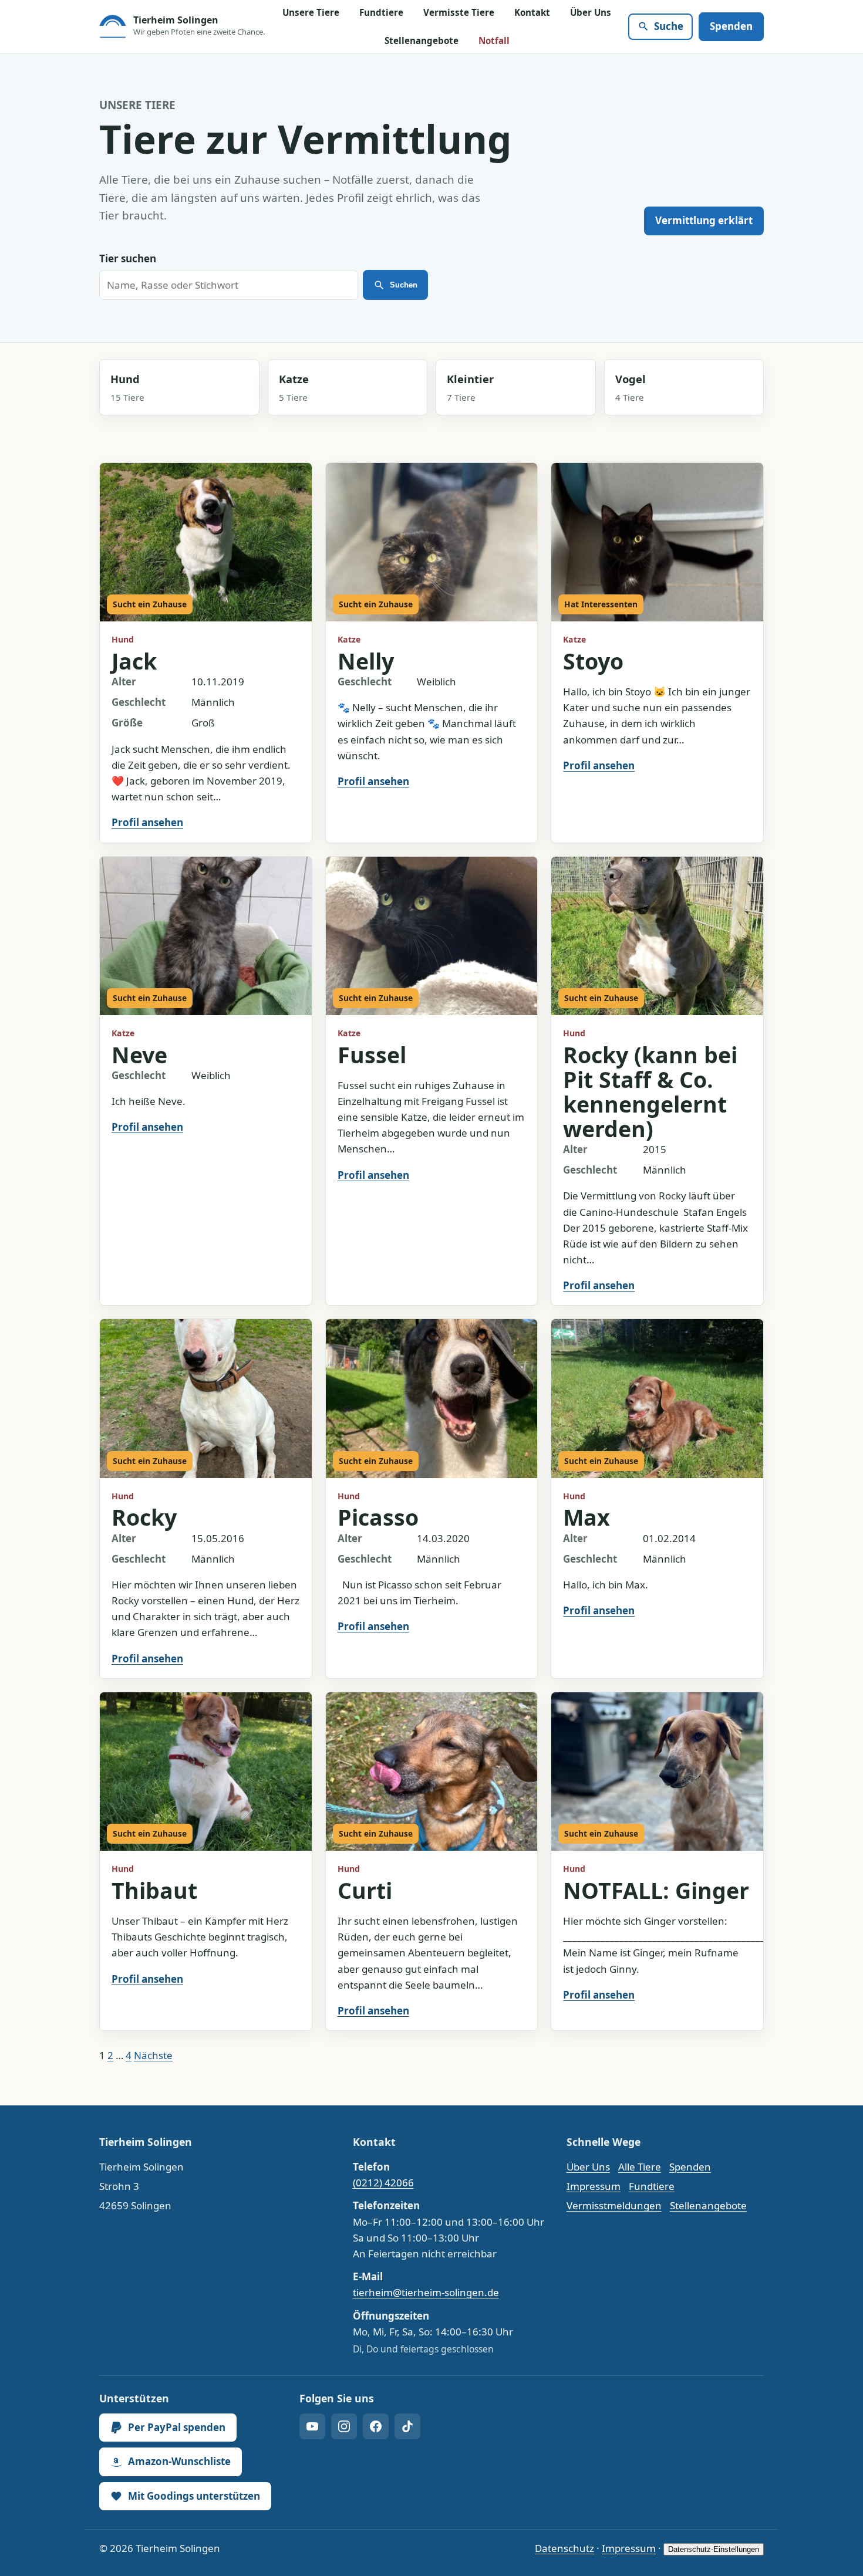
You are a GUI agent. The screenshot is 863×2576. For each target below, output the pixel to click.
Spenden (731, 26)
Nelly (366, 661)
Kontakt (532, 12)
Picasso (378, 1517)
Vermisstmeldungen (614, 2205)
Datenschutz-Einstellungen (714, 2549)
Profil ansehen (147, 822)
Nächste (153, 2055)
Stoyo (593, 661)
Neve (139, 1055)
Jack (134, 661)
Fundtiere (381, 12)
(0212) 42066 (383, 2183)
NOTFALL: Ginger (656, 1890)
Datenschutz (564, 2548)
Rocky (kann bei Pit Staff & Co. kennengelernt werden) (650, 1092)
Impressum (594, 2186)
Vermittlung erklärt (704, 220)
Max (586, 1517)
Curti (365, 1890)
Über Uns (591, 12)
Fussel (372, 1055)
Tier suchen (128, 258)
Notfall (494, 40)
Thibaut (154, 1890)
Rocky (144, 1517)
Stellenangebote (422, 40)
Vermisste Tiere (459, 12)
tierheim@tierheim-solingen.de (426, 2292)
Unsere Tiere (311, 12)
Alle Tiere (640, 2167)
